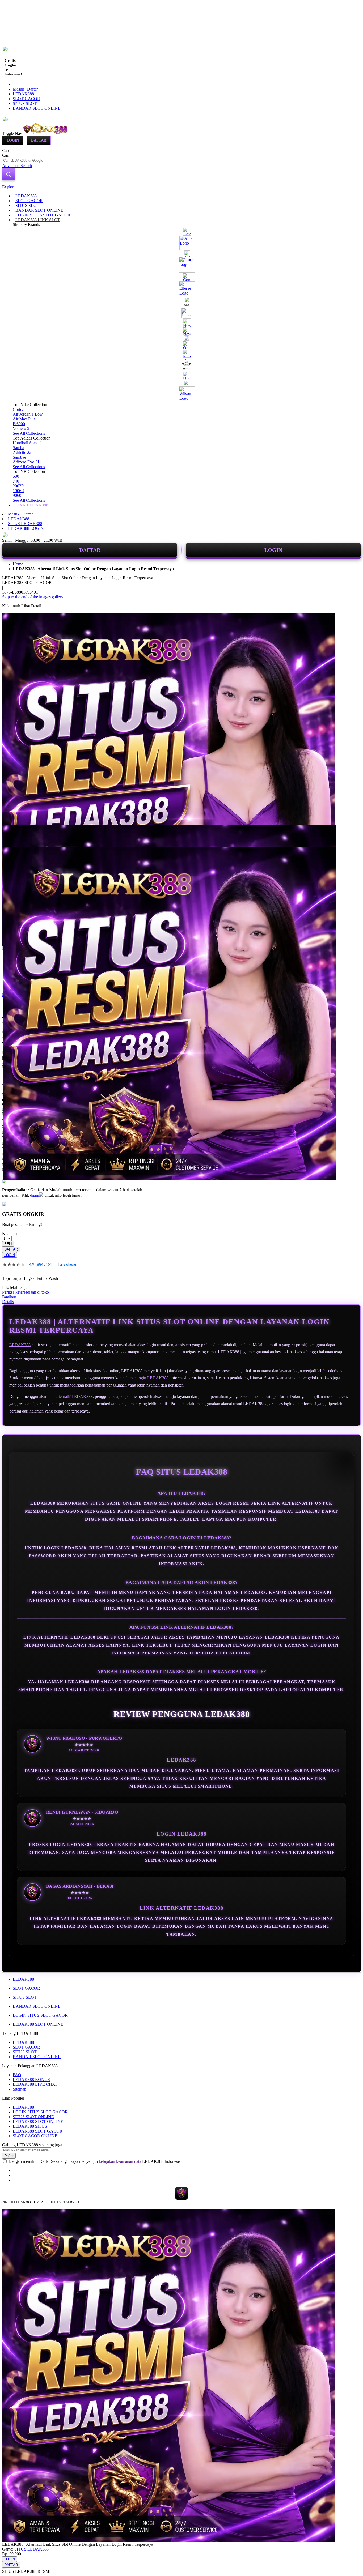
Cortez (18, 409)
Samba (18, 448)
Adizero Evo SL (27, 462)
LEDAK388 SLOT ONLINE (38, 2024)
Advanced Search (17, 166)
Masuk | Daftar (25, 89)
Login (13, 140)
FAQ (17, 2075)
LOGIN (273, 550)
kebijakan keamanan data (120, 2161)
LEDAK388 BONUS (31, 2080)
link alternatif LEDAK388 (71, 1396)
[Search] (9, 174)
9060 (17, 495)
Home (18, 564)
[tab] (181, 187)
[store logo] (46, 133)
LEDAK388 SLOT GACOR (38, 2131)
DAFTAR (90, 550)
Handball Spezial (27, 443)
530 (16, 476)
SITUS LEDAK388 (25, 524)
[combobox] (27, 161)
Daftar (39, 140)
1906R (18, 491)
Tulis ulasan (67, 1264)
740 (16, 481)
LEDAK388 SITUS (30, 2126)
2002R (18, 486)
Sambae (19, 457)
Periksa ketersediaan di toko (26, 1292)
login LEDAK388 (153, 1378)
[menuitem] (26, 196)
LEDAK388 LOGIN (26, 528)
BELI (8, 1244)
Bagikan (9, 1297)
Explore (9, 187)
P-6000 (19, 424)
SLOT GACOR (26, 99)
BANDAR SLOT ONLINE (37, 108)
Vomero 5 (21, 428)
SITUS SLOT (25, 103)
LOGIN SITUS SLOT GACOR (40, 2015)
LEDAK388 (23, 94)
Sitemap (20, 2089)
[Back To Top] (4, 2568)
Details (8, 1302)
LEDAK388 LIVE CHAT (35, 2084)
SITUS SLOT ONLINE (33, 2117)
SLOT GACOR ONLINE (35, 2136)
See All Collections (29, 433)
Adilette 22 (22, 452)
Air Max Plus (24, 419)
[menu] (181, 351)
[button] (13, 835)
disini (35, 1195)
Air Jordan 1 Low (28, 414)
